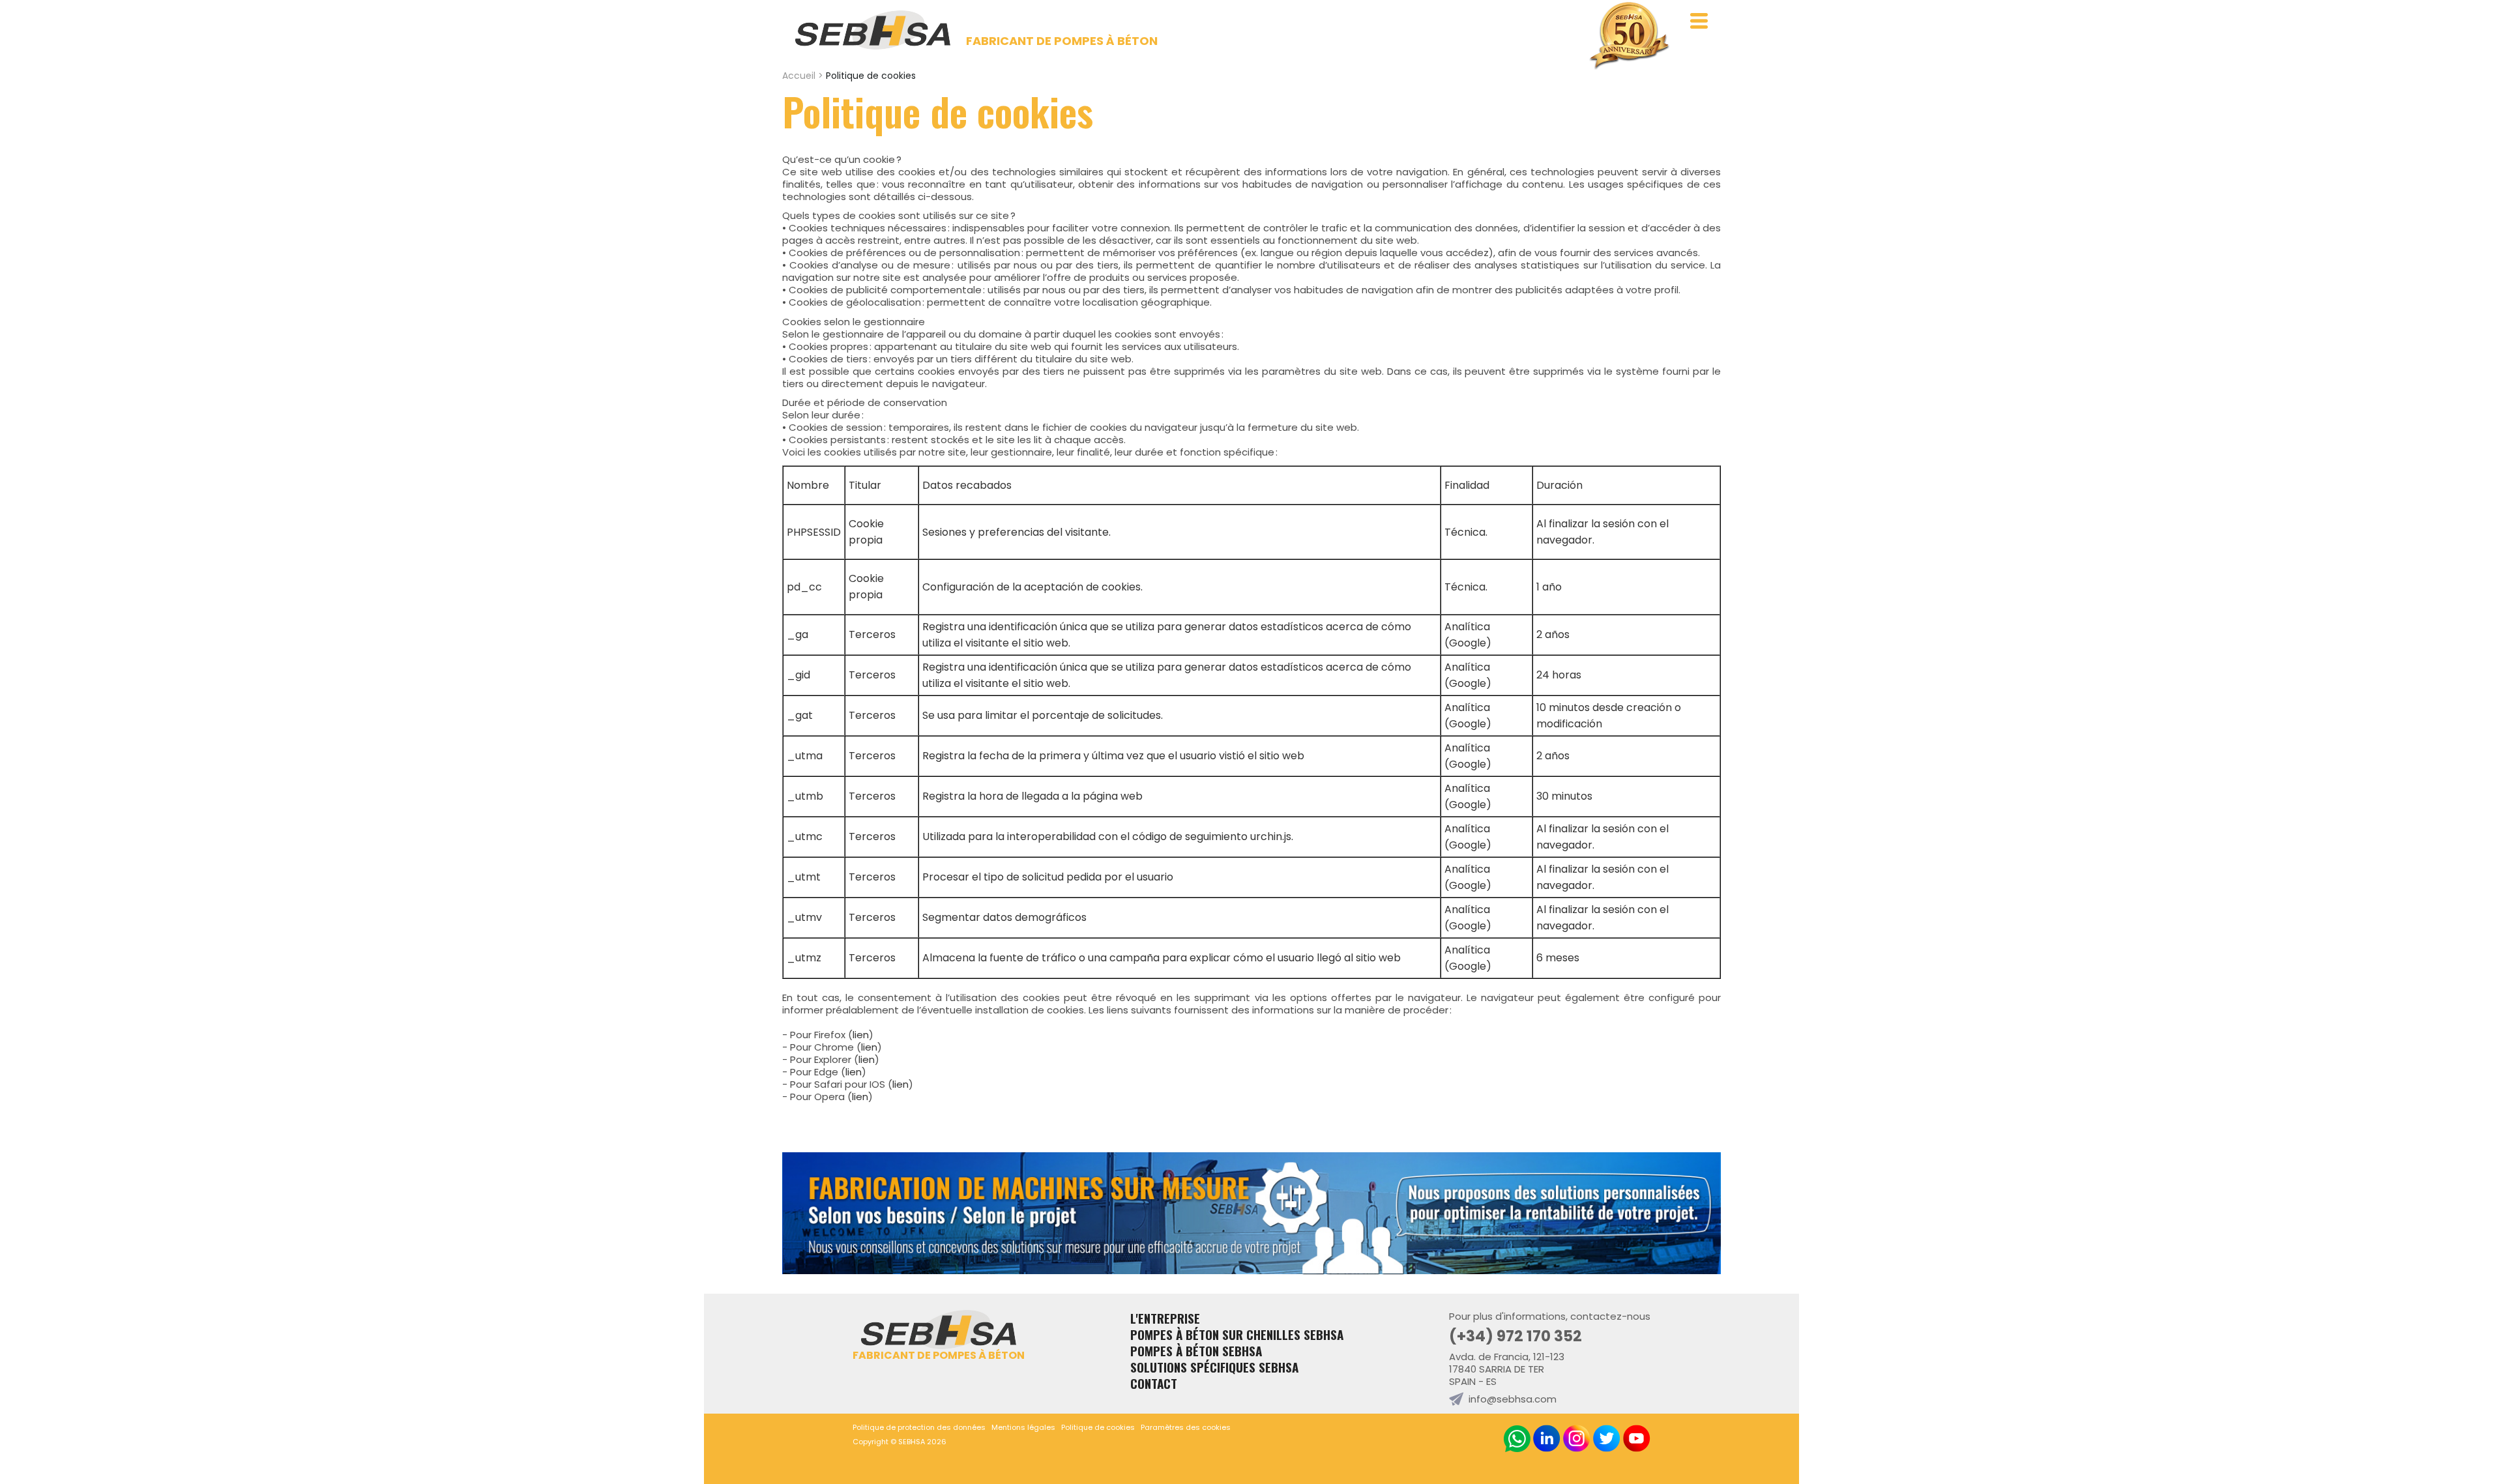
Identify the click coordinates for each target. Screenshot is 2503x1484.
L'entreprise (1165, 1318)
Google (1468, 643)
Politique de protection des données (919, 1427)
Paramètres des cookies (1186, 1427)
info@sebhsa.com (1513, 1399)
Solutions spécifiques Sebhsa (1214, 1367)
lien (861, 1035)
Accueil (799, 76)
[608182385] (1517, 1439)
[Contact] (1251, 1271)
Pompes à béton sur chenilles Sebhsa (1237, 1334)
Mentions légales (1023, 1427)
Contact (1154, 1383)
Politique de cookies (1098, 1427)
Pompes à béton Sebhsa (1196, 1351)
